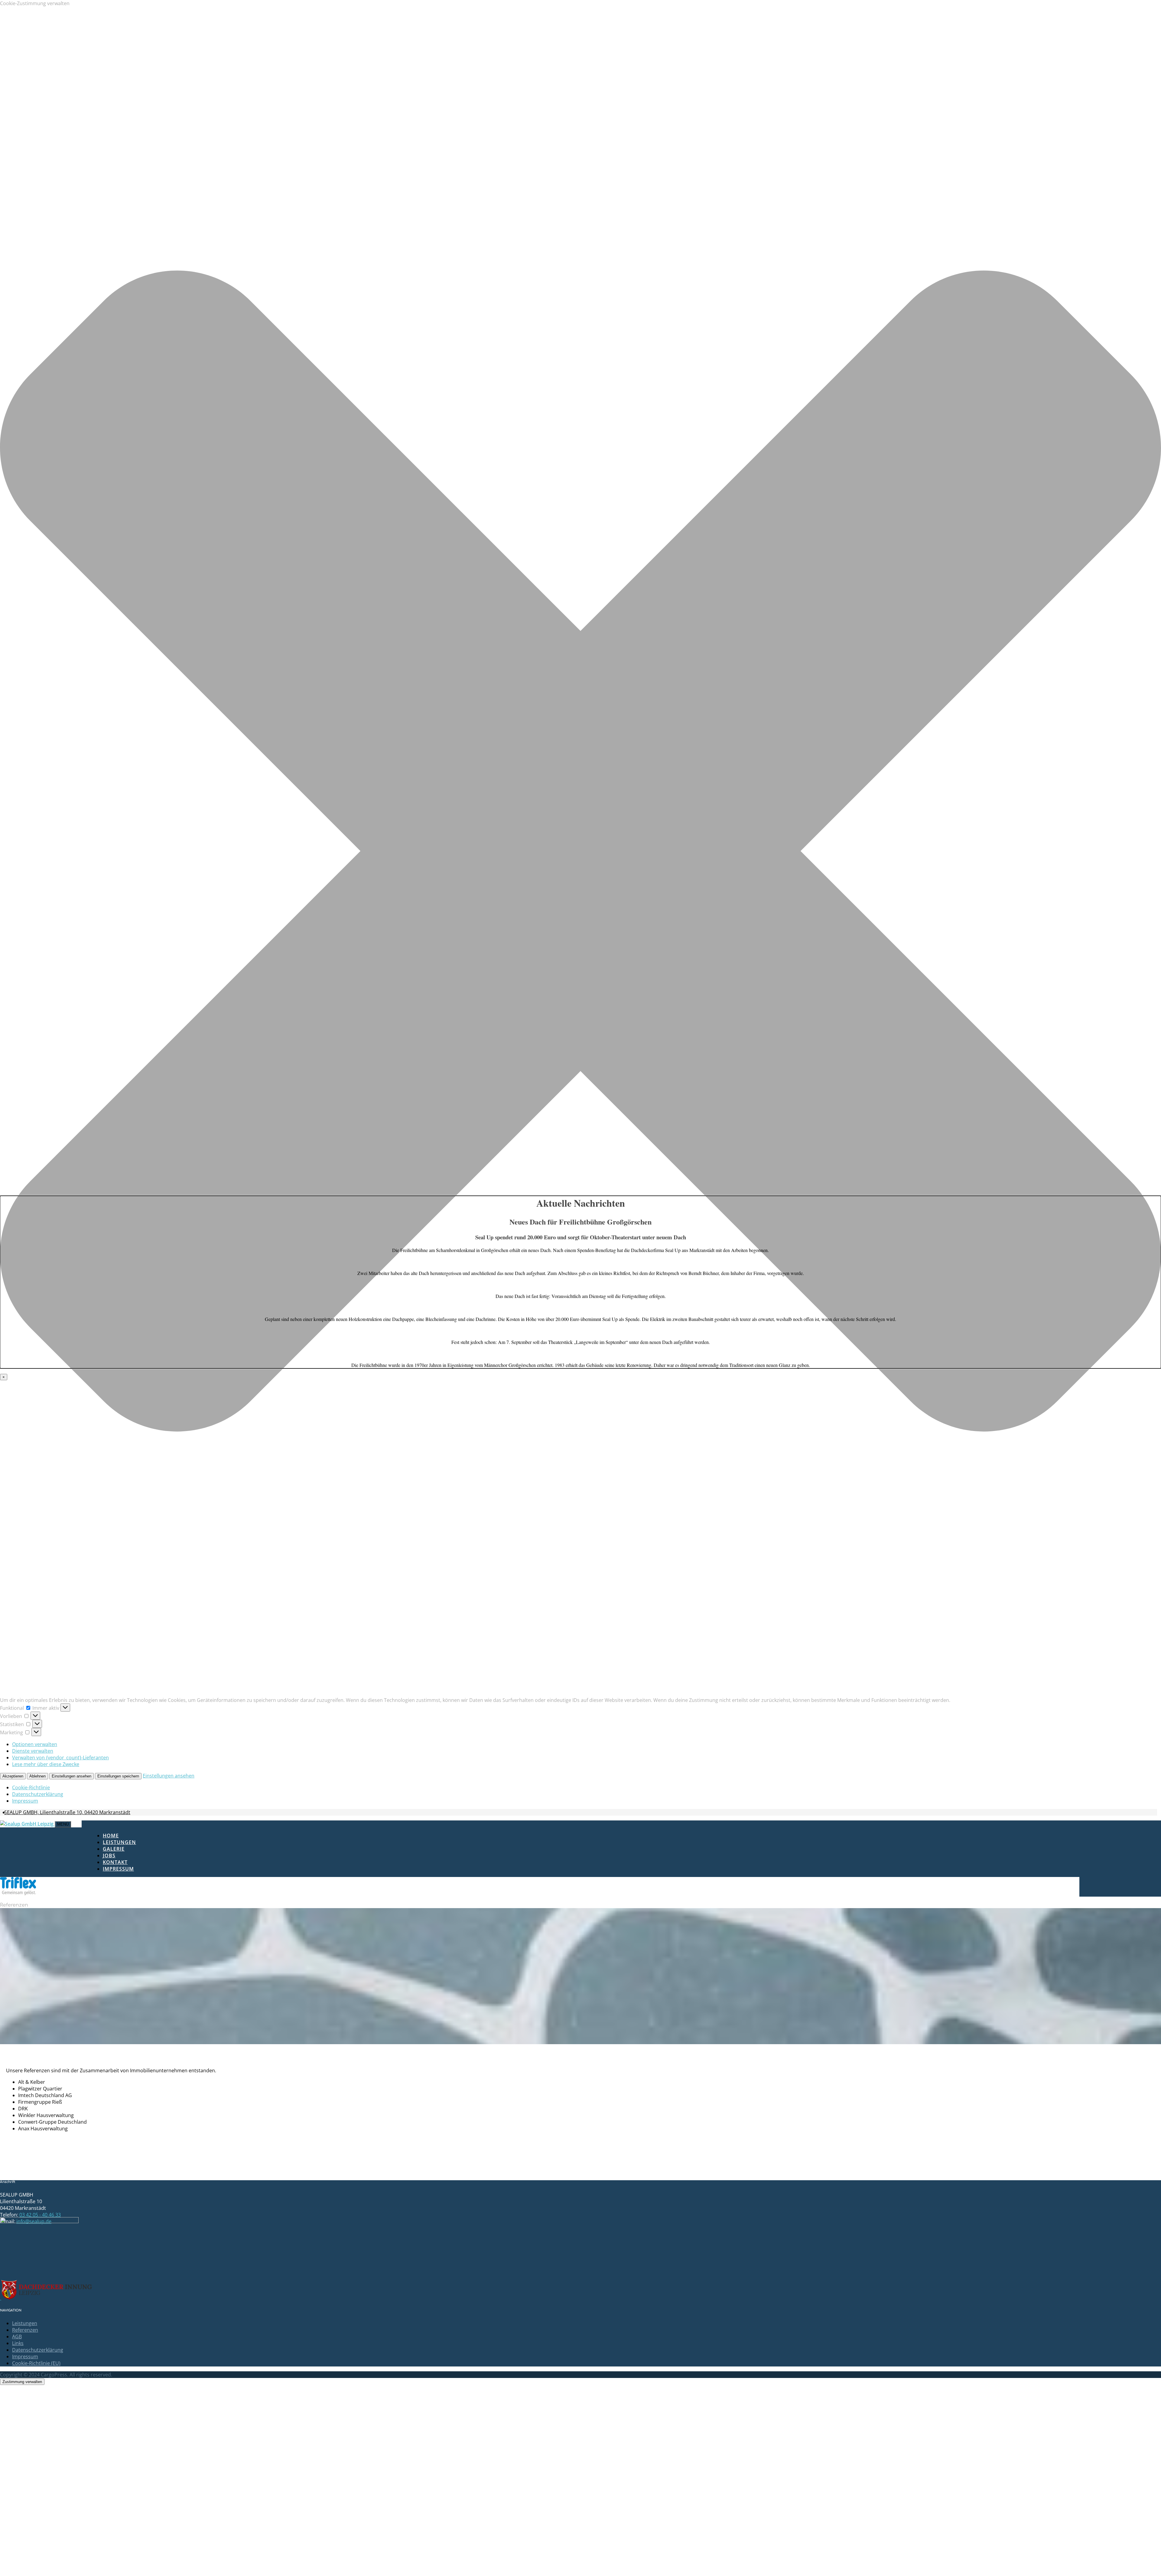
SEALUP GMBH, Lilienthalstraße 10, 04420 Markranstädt (67, 1812)
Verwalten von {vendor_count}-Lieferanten (60, 1758)
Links (18, 2343)
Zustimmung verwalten (22, 2382)
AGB (17, 2337)
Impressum (25, 1801)
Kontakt (115, 1862)
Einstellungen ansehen (72, 1776)
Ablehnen (37, 1776)
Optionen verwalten (35, 1744)
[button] (580, 852)
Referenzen (25, 2330)
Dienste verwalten (33, 1751)
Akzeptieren (13, 1776)
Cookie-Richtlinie (31, 1787)
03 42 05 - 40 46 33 (40, 2215)
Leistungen (119, 1842)
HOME (111, 1836)
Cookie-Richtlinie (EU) (36, 2363)
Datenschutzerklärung (38, 1794)
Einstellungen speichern (118, 1776)
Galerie (114, 1849)
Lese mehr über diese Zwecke (46, 1764)
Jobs (109, 1856)
